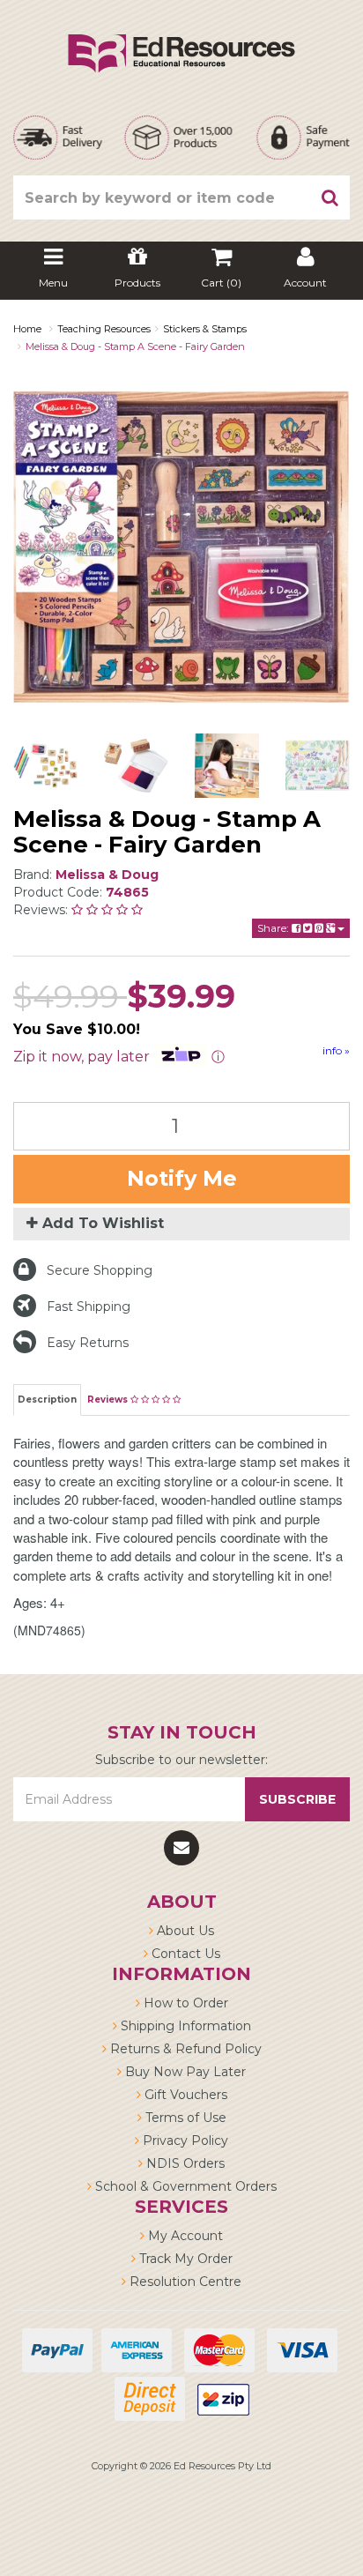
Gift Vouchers (184, 2095)
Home (27, 329)
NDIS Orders (184, 2163)
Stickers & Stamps (205, 329)
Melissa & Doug (107, 875)
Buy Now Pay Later (184, 2072)
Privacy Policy (184, 2140)
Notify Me (182, 1178)
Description (47, 1400)
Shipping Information (184, 2026)
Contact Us (184, 1954)
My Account (184, 2236)
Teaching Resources (104, 329)
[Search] (330, 197)
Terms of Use (184, 2118)
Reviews (109, 1400)
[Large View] (45, 766)
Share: (274, 928)
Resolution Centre (184, 2282)
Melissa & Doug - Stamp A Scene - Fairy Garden (135, 346)
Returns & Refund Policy (184, 2049)
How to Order (184, 2003)
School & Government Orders (184, 2186)
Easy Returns (88, 1343)
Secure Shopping (100, 1270)
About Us (184, 1931)
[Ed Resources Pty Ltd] (181, 38)
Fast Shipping (89, 1307)
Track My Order (184, 2259)
